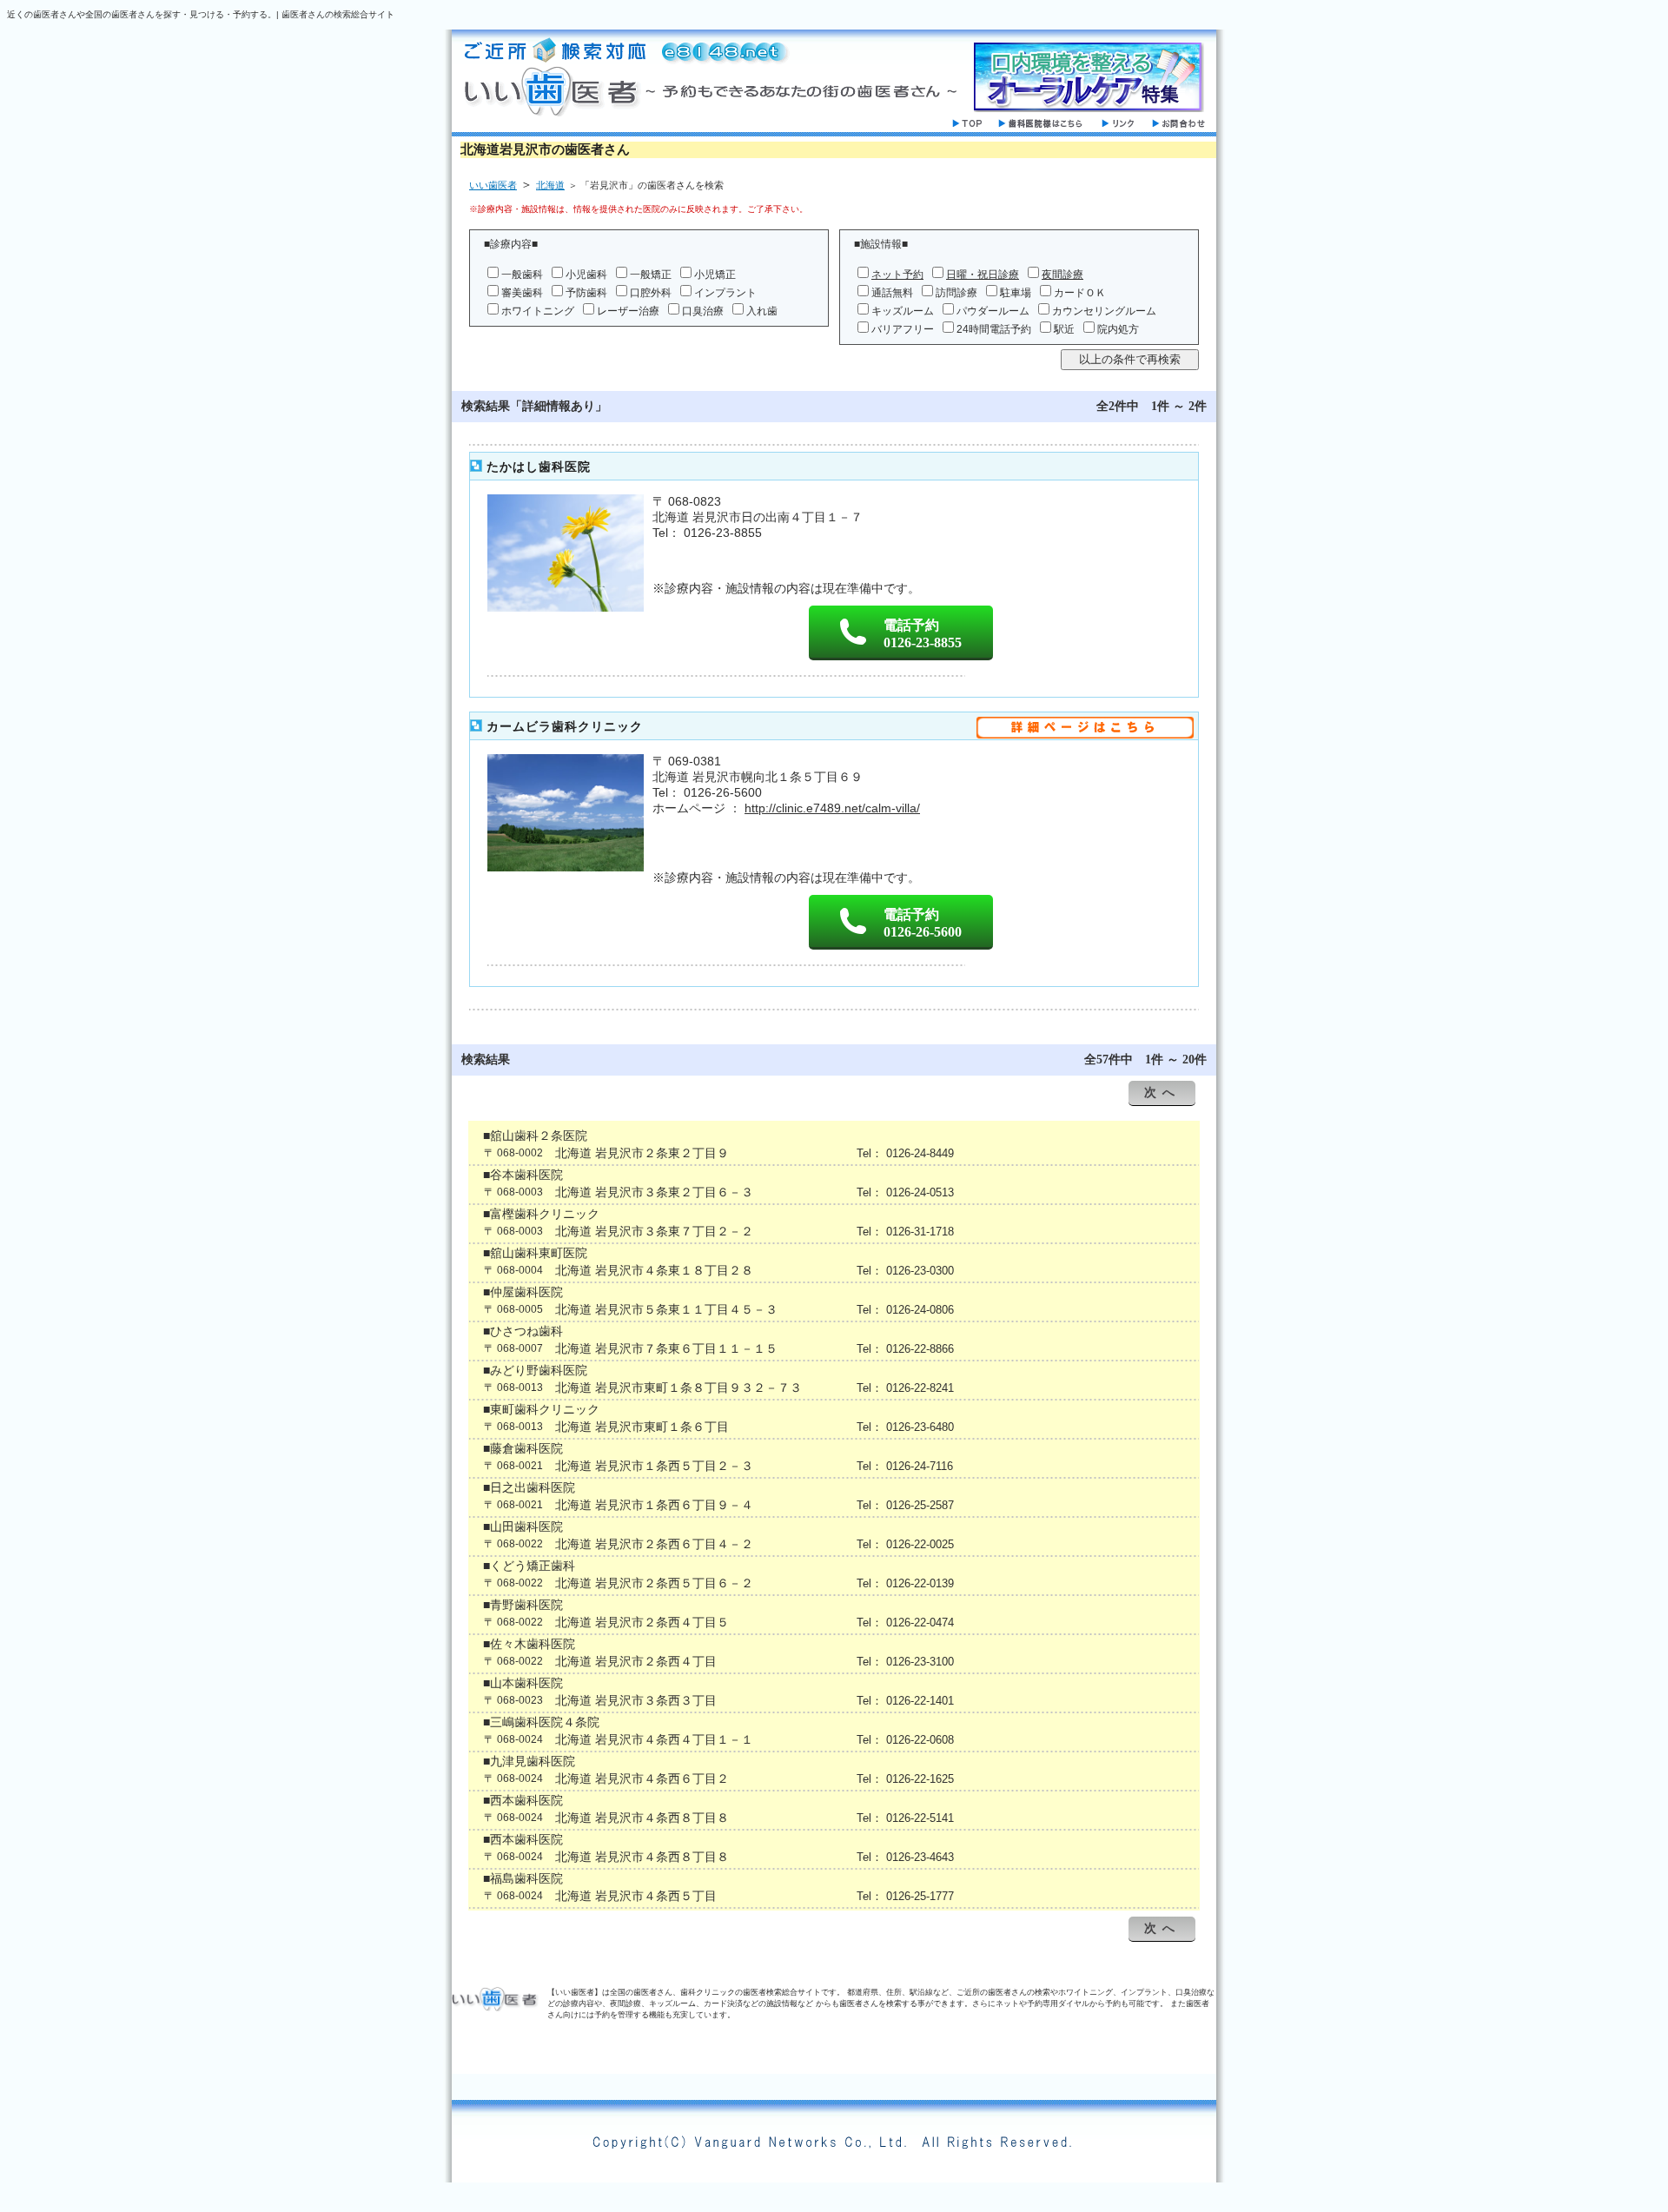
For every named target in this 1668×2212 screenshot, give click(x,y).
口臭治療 (703, 311)
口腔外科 (651, 293)
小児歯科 (586, 275)
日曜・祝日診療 (983, 275)
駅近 (1064, 329)
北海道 (550, 185)
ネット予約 (897, 275)
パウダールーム (993, 311)
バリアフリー (903, 329)
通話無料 (892, 293)
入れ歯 (762, 311)
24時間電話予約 (994, 329)
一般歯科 (522, 275)
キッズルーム (903, 311)
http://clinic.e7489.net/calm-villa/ (832, 808)
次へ (1162, 1093)
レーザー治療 (628, 311)
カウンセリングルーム (1104, 311)
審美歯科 (522, 293)
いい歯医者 (493, 185)
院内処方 (1118, 329)
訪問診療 (956, 293)
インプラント (725, 293)
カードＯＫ (1080, 293)
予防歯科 (586, 293)
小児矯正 (715, 275)
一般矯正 (651, 275)
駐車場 (1016, 293)
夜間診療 (1062, 275)
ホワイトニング (538, 311)
